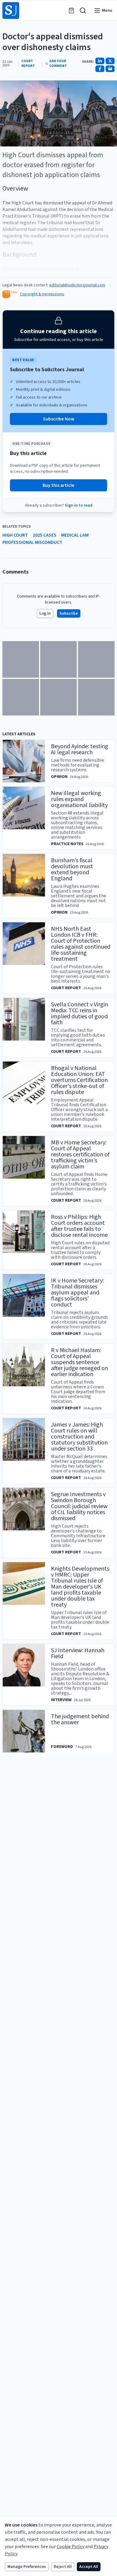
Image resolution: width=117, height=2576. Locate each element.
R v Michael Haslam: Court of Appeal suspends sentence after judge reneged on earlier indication (79, 1362)
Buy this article (58, 485)
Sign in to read (79, 505)
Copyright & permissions (42, 294)
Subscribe (69, 613)
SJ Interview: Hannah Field (78, 1653)
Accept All (89, 2567)
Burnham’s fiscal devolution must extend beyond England (72, 869)
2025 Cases (45, 535)
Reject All (63, 2567)
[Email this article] (110, 69)
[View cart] (71, 11)
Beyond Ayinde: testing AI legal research (80, 749)
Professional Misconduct (32, 542)
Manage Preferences (27, 2567)
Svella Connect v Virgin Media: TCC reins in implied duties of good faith (79, 1014)
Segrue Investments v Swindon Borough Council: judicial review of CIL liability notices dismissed (79, 1506)
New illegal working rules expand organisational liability (79, 799)
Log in (45, 613)
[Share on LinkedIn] (100, 61)
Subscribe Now (59, 419)
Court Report (28, 64)
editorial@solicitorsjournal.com (77, 285)
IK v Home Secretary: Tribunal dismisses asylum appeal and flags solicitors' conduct (77, 1293)
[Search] (83, 11)
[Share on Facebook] (100, 69)
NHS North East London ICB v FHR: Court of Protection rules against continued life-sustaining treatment (81, 944)
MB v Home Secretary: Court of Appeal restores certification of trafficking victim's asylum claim (80, 1155)
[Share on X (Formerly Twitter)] (110, 61)
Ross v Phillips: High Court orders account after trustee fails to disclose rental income (79, 1226)
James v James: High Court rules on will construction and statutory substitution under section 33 (79, 1437)
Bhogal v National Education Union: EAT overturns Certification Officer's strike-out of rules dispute (79, 1080)
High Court (15, 535)
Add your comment (58, 64)
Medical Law (75, 535)
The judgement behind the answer (80, 1719)
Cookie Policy (70, 2547)
